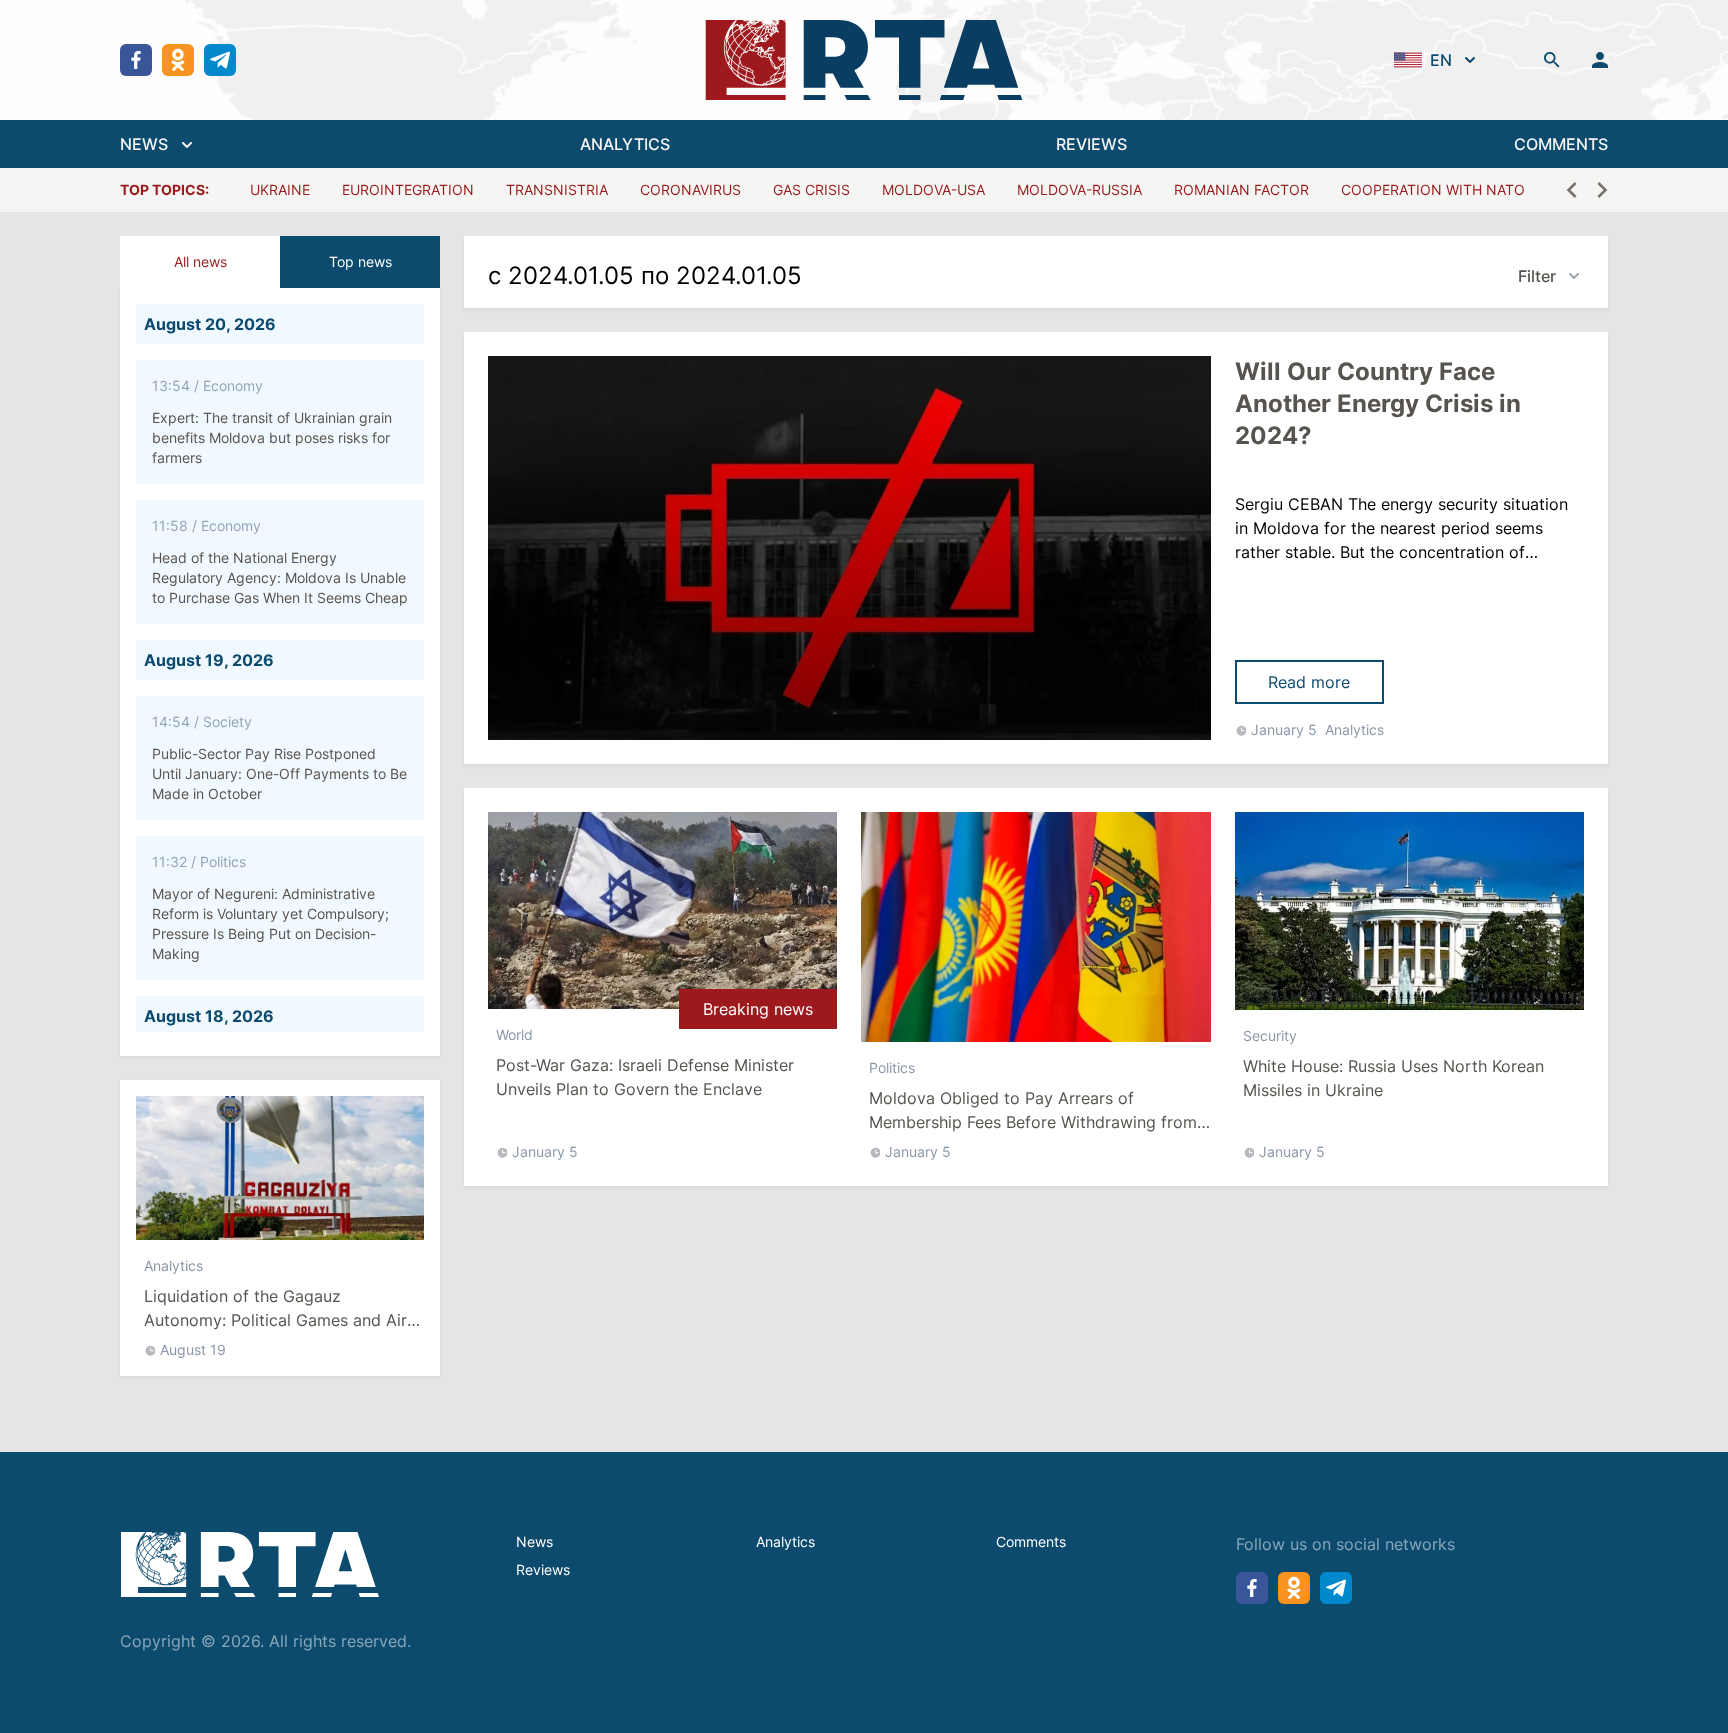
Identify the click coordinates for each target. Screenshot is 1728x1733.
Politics (892, 1067)
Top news (360, 261)
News (534, 1541)
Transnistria (557, 189)
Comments (1031, 1541)
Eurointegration (408, 189)
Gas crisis (811, 189)
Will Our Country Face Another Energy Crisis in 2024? (1378, 403)
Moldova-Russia (1079, 189)
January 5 (1284, 729)
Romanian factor (1241, 189)
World (514, 1034)
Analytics (173, 1265)
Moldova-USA (933, 189)
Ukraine (280, 189)
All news (200, 261)
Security (1270, 1035)
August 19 (193, 1349)
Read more (1309, 682)
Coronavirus (690, 189)
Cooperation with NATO (1433, 189)
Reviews (543, 1569)
